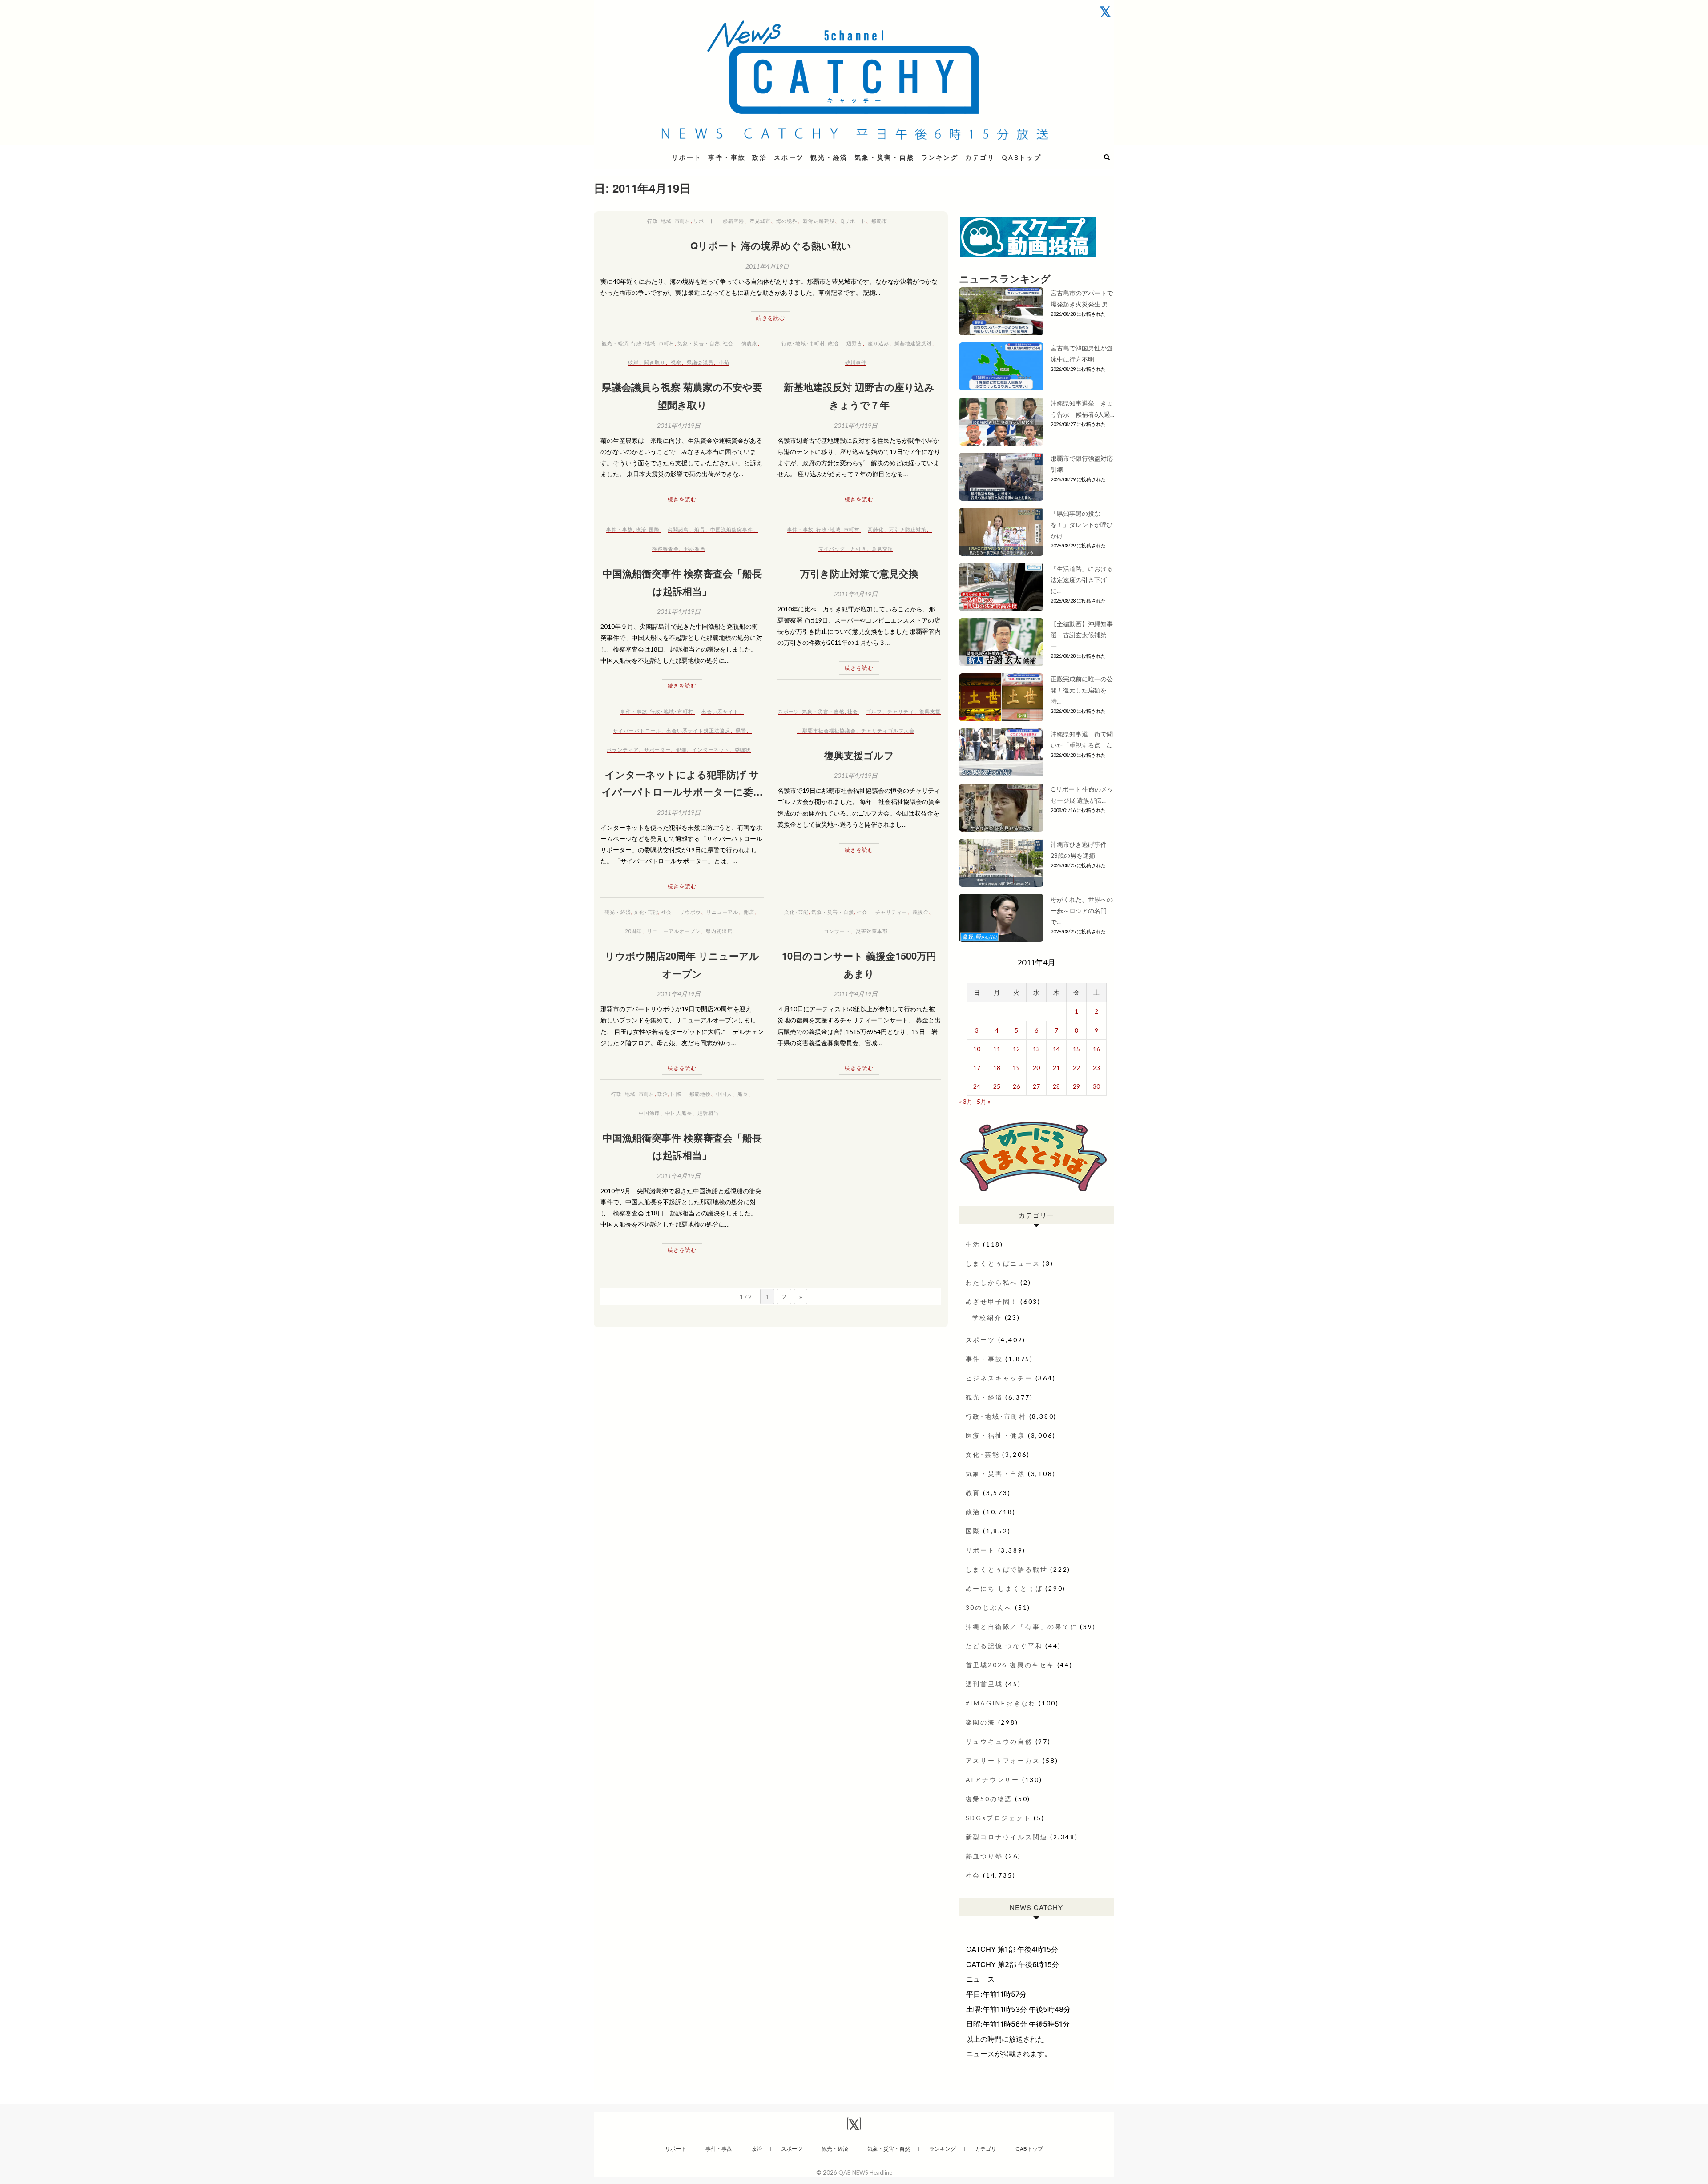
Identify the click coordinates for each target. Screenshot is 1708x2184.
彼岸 (633, 362)
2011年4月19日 (767, 266)
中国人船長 (679, 1113)
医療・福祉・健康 (995, 1435)
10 (977, 1049)
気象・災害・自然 (884, 157)
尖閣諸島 (678, 529)
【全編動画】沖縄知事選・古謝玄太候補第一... (1082, 635)
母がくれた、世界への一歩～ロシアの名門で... (1082, 911)
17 (977, 1068)
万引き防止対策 (908, 529)
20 (1036, 1068)
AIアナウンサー (993, 1780)
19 (1016, 1068)
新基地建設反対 (913, 343)
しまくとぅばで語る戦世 (1007, 1569)
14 (1056, 1049)
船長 (700, 529)
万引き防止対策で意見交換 (859, 573)
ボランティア (623, 750)
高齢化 (876, 529)
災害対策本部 (872, 931)
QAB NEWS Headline (640, 152)
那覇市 (879, 221)
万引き (858, 549)
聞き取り (655, 362)
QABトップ (1022, 157)
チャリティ (901, 711)
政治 (760, 157)
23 (1096, 1068)
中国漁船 (649, 1113)
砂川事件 (856, 362)
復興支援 (930, 711)
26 (1016, 1086)
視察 (676, 362)
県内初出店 (719, 931)
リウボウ (690, 912)
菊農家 (749, 343)
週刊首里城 (984, 1684)
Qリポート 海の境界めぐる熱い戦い (771, 245)
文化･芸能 (646, 912)
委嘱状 (743, 750)
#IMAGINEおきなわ (1001, 1703)
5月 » (984, 1101)
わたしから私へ (992, 1282)
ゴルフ (874, 711)
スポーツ (789, 157)
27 (1036, 1086)
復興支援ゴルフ (859, 755)
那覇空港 (733, 221)
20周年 (633, 931)
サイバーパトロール (637, 730)
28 (1056, 1086)
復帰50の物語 (989, 1799)
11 (997, 1049)
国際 (654, 529)
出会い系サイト (720, 711)
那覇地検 (700, 1094)
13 (1036, 1049)
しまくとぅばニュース (1003, 1263)
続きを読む (771, 318)
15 (1076, 1049)
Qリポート (853, 221)
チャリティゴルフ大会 (888, 730)
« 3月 (966, 1101)
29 (1076, 1086)
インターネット (711, 750)
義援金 (921, 912)
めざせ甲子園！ (992, 1301)
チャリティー (891, 912)
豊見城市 (760, 221)
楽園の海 (981, 1722)
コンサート (837, 931)
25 (997, 1086)
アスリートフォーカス (1003, 1760)
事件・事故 (727, 157)
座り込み (878, 343)
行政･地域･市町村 (669, 221)
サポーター (657, 750)
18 (997, 1068)
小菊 (724, 362)
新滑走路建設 (819, 221)
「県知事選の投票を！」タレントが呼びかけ (1082, 525)
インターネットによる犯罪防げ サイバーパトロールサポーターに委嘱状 (682, 792)
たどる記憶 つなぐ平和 (1004, 1646)
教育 (973, 1493)
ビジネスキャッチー (999, 1378)
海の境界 (787, 221)
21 (1056, 1068)
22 (1076, 1068)
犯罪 (681, 750)
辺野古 (854, 343)
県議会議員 (700, 362)
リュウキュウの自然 (999, 1741)
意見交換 (882, 549)
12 (1016, 1049)
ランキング (940, 157)
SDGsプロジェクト (999, 1818)
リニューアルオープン (674, 931)
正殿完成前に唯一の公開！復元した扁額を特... (1082, 690)
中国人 (724, 1094)
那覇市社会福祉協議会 (829, 730)
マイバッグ (832, 549)
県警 (741, 730)
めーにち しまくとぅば (1004, 1588)
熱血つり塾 (984, 1856)
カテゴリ (980, 157)
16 (1096, 1049)
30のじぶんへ (989, 1607)
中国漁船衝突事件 (732, 529)
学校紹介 (987, 1317)
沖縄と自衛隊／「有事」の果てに (1022, 1627)
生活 (973, 1244)
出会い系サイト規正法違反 (698, 730)
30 (1096, 1086)
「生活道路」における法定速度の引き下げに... (1082, 580)
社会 (728, 343)
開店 (749, 912)
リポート (687, 157)
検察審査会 (665, 549)
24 (977, 1086)
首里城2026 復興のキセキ (1010, 1665)
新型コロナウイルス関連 (1007, 1837)
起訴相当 (695, 549)
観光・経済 (829, 157)
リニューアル (722, 912)
